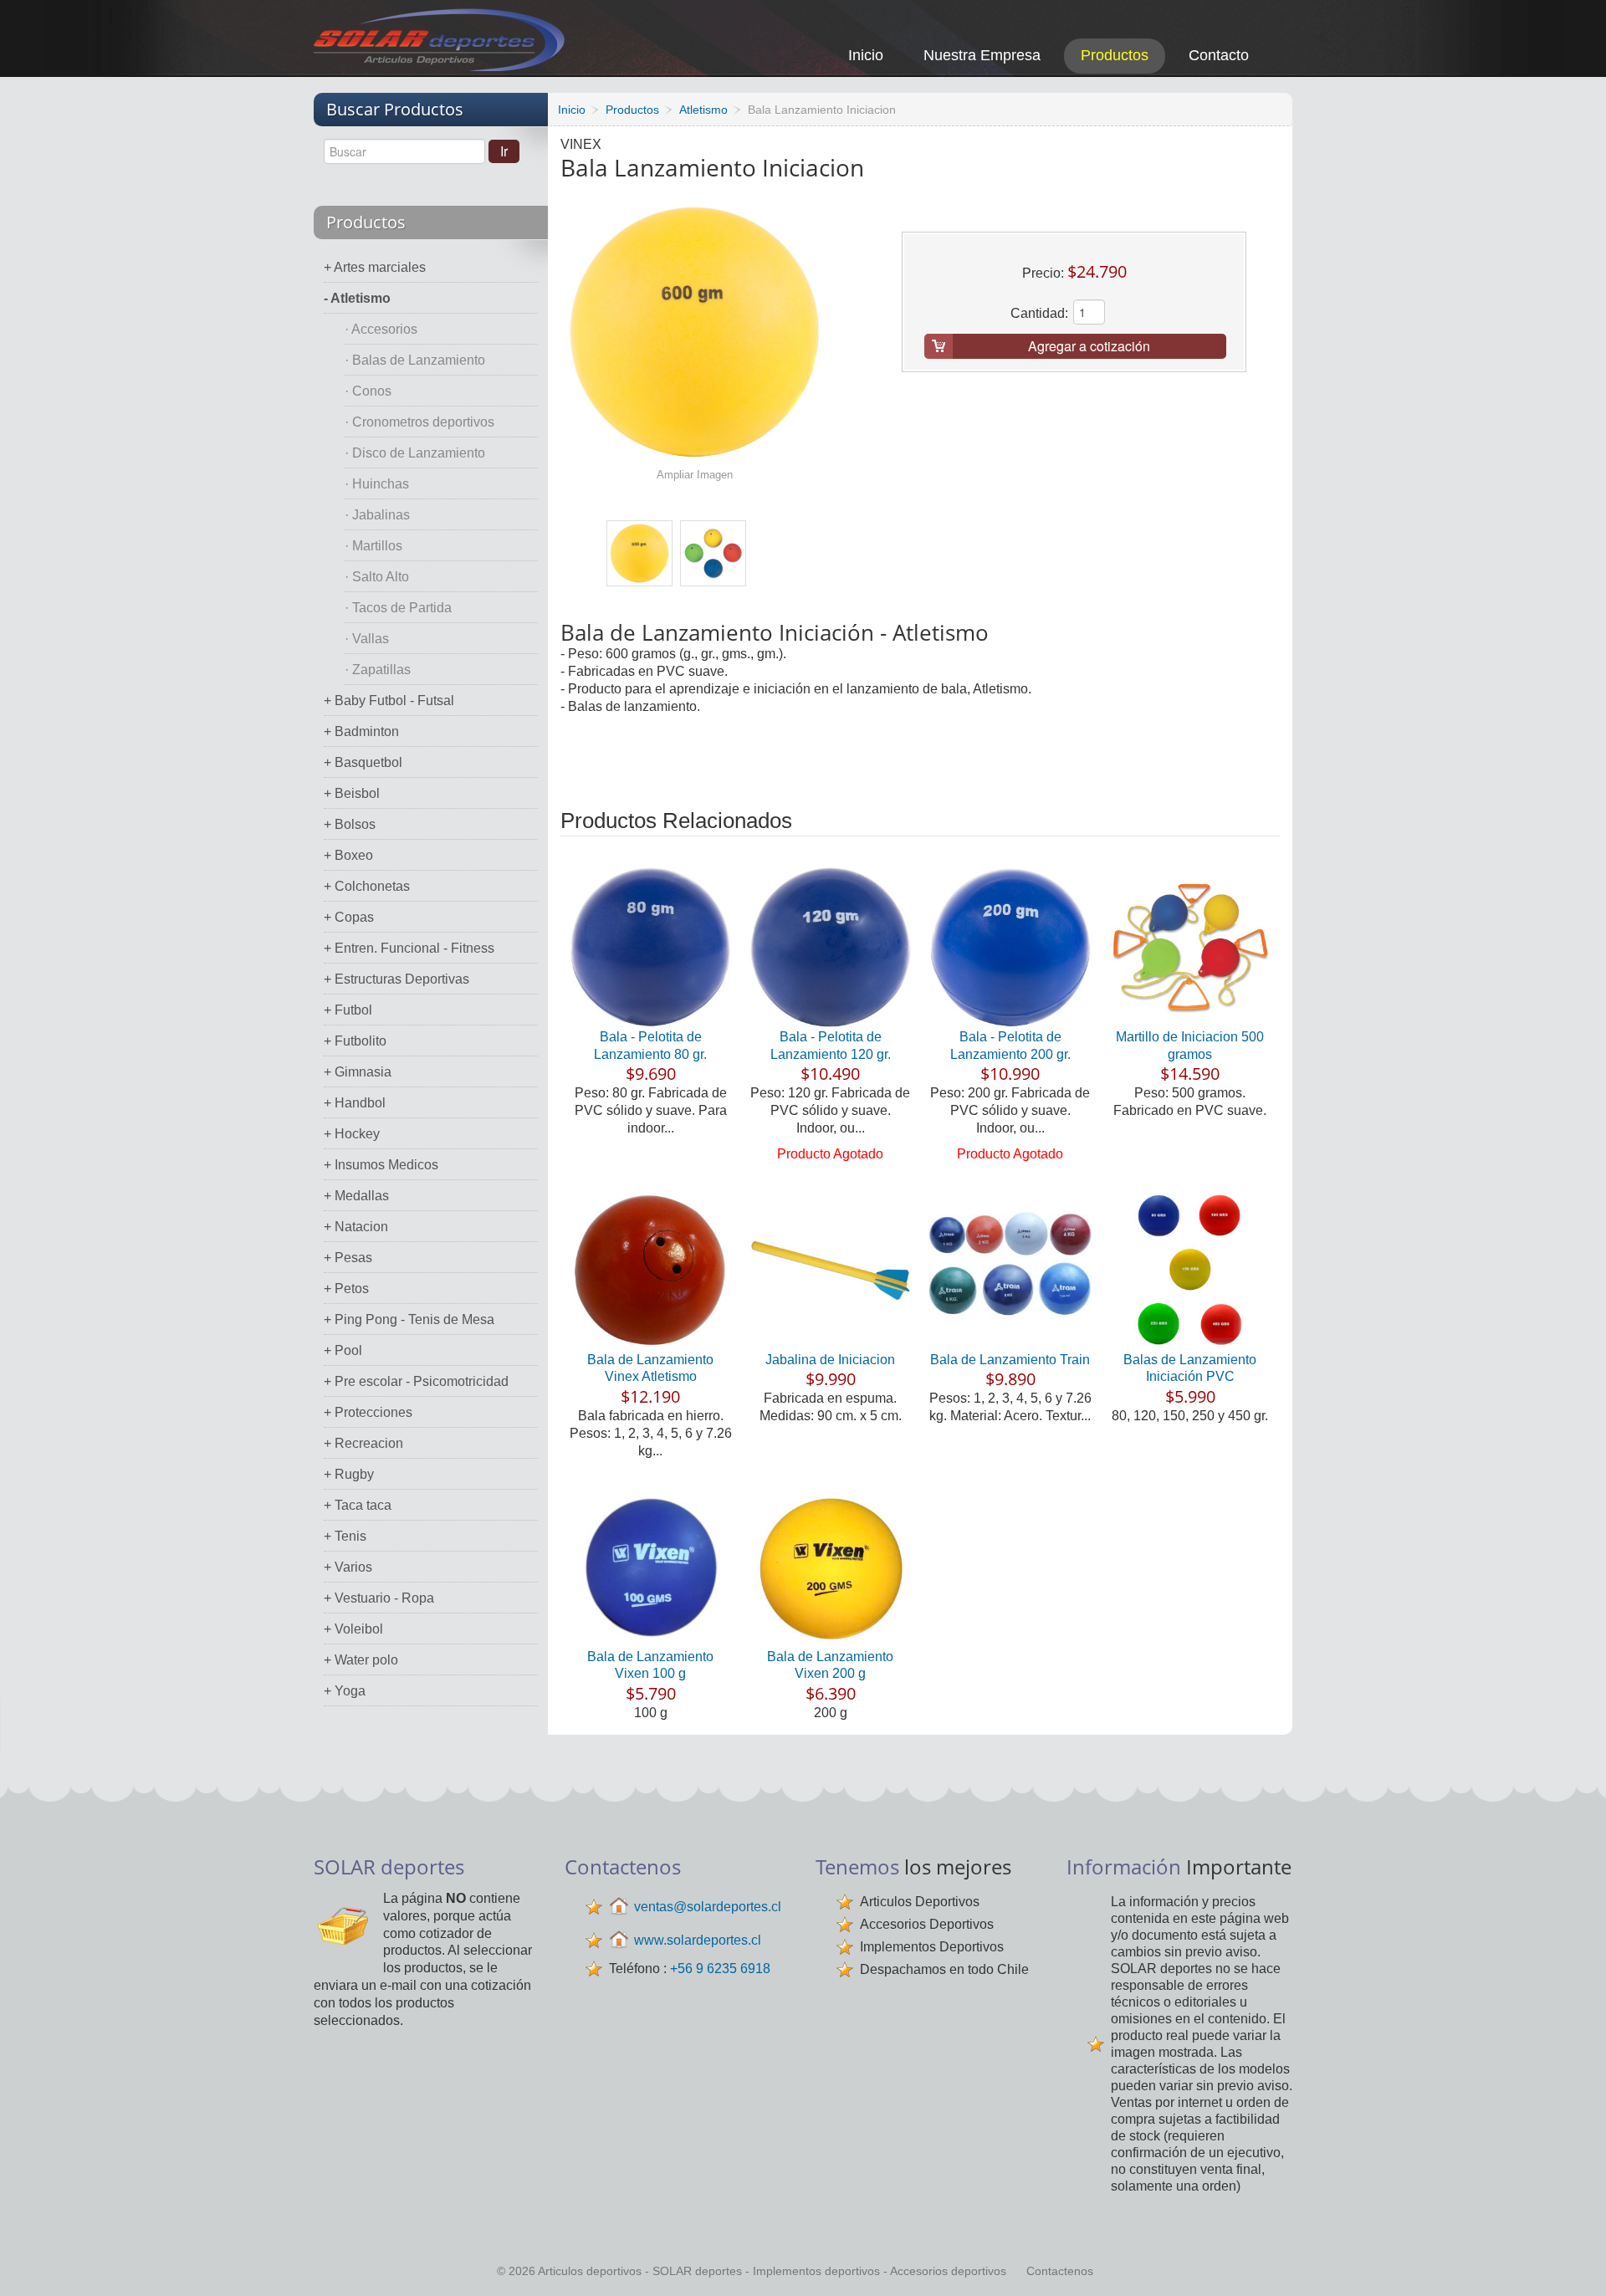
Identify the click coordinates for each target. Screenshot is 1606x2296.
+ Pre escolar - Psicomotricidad (416, 1381)
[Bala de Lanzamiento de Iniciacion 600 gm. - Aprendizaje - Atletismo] (639, 553)
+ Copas (349, 917)
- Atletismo (357, 298)
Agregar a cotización (1089, 346)
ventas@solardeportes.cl (708, 1907)
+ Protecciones (368, 1412)
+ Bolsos (350, 824)
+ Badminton (361, 731)
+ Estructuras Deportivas (396, 979)
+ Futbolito (355, 1041)
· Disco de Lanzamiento (415, 453)
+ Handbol (355, 1103)
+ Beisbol (352, 793)
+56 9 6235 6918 (720, 1969)
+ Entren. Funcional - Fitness (409, 948)
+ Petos (346, 1289)
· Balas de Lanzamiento (415, 360)
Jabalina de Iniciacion (830, 1360)
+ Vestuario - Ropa (379, 1598)
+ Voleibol (353, 1629)
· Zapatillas (378, 670)
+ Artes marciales (375, 267)
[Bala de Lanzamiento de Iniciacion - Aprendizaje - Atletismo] (713, 553)
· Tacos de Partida (398, 608)
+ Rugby (349, 1474)
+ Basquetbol (363, 762)
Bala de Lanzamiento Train (1010, 1360)
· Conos (368, 391)
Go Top (1575, 2260)
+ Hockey (352, 1134)
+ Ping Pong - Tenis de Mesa (409, 1319)
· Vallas (367, 639)
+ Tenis (345, 1536)
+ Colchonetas (367, 886)
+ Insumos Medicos (381, 1165)
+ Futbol (348, 1010)
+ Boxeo (348, 855)
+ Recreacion (363, 1443)
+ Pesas (348, 1258)
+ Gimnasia (358, 1072)
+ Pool (343, 1350)
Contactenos (1060, 2271)
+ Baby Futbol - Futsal (389, 701)
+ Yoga (345, 1691)
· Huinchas (377, 484)
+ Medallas (356, 1196)
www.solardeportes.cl (698, 1940)
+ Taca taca (358, 1505)
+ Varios (348, 1567)
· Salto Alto (377, 577)
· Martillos (373, 546)
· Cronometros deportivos (419, 422)
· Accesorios (381, 329)
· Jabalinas (377, 515)
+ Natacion (356, 1227)
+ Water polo (361, 1660)
